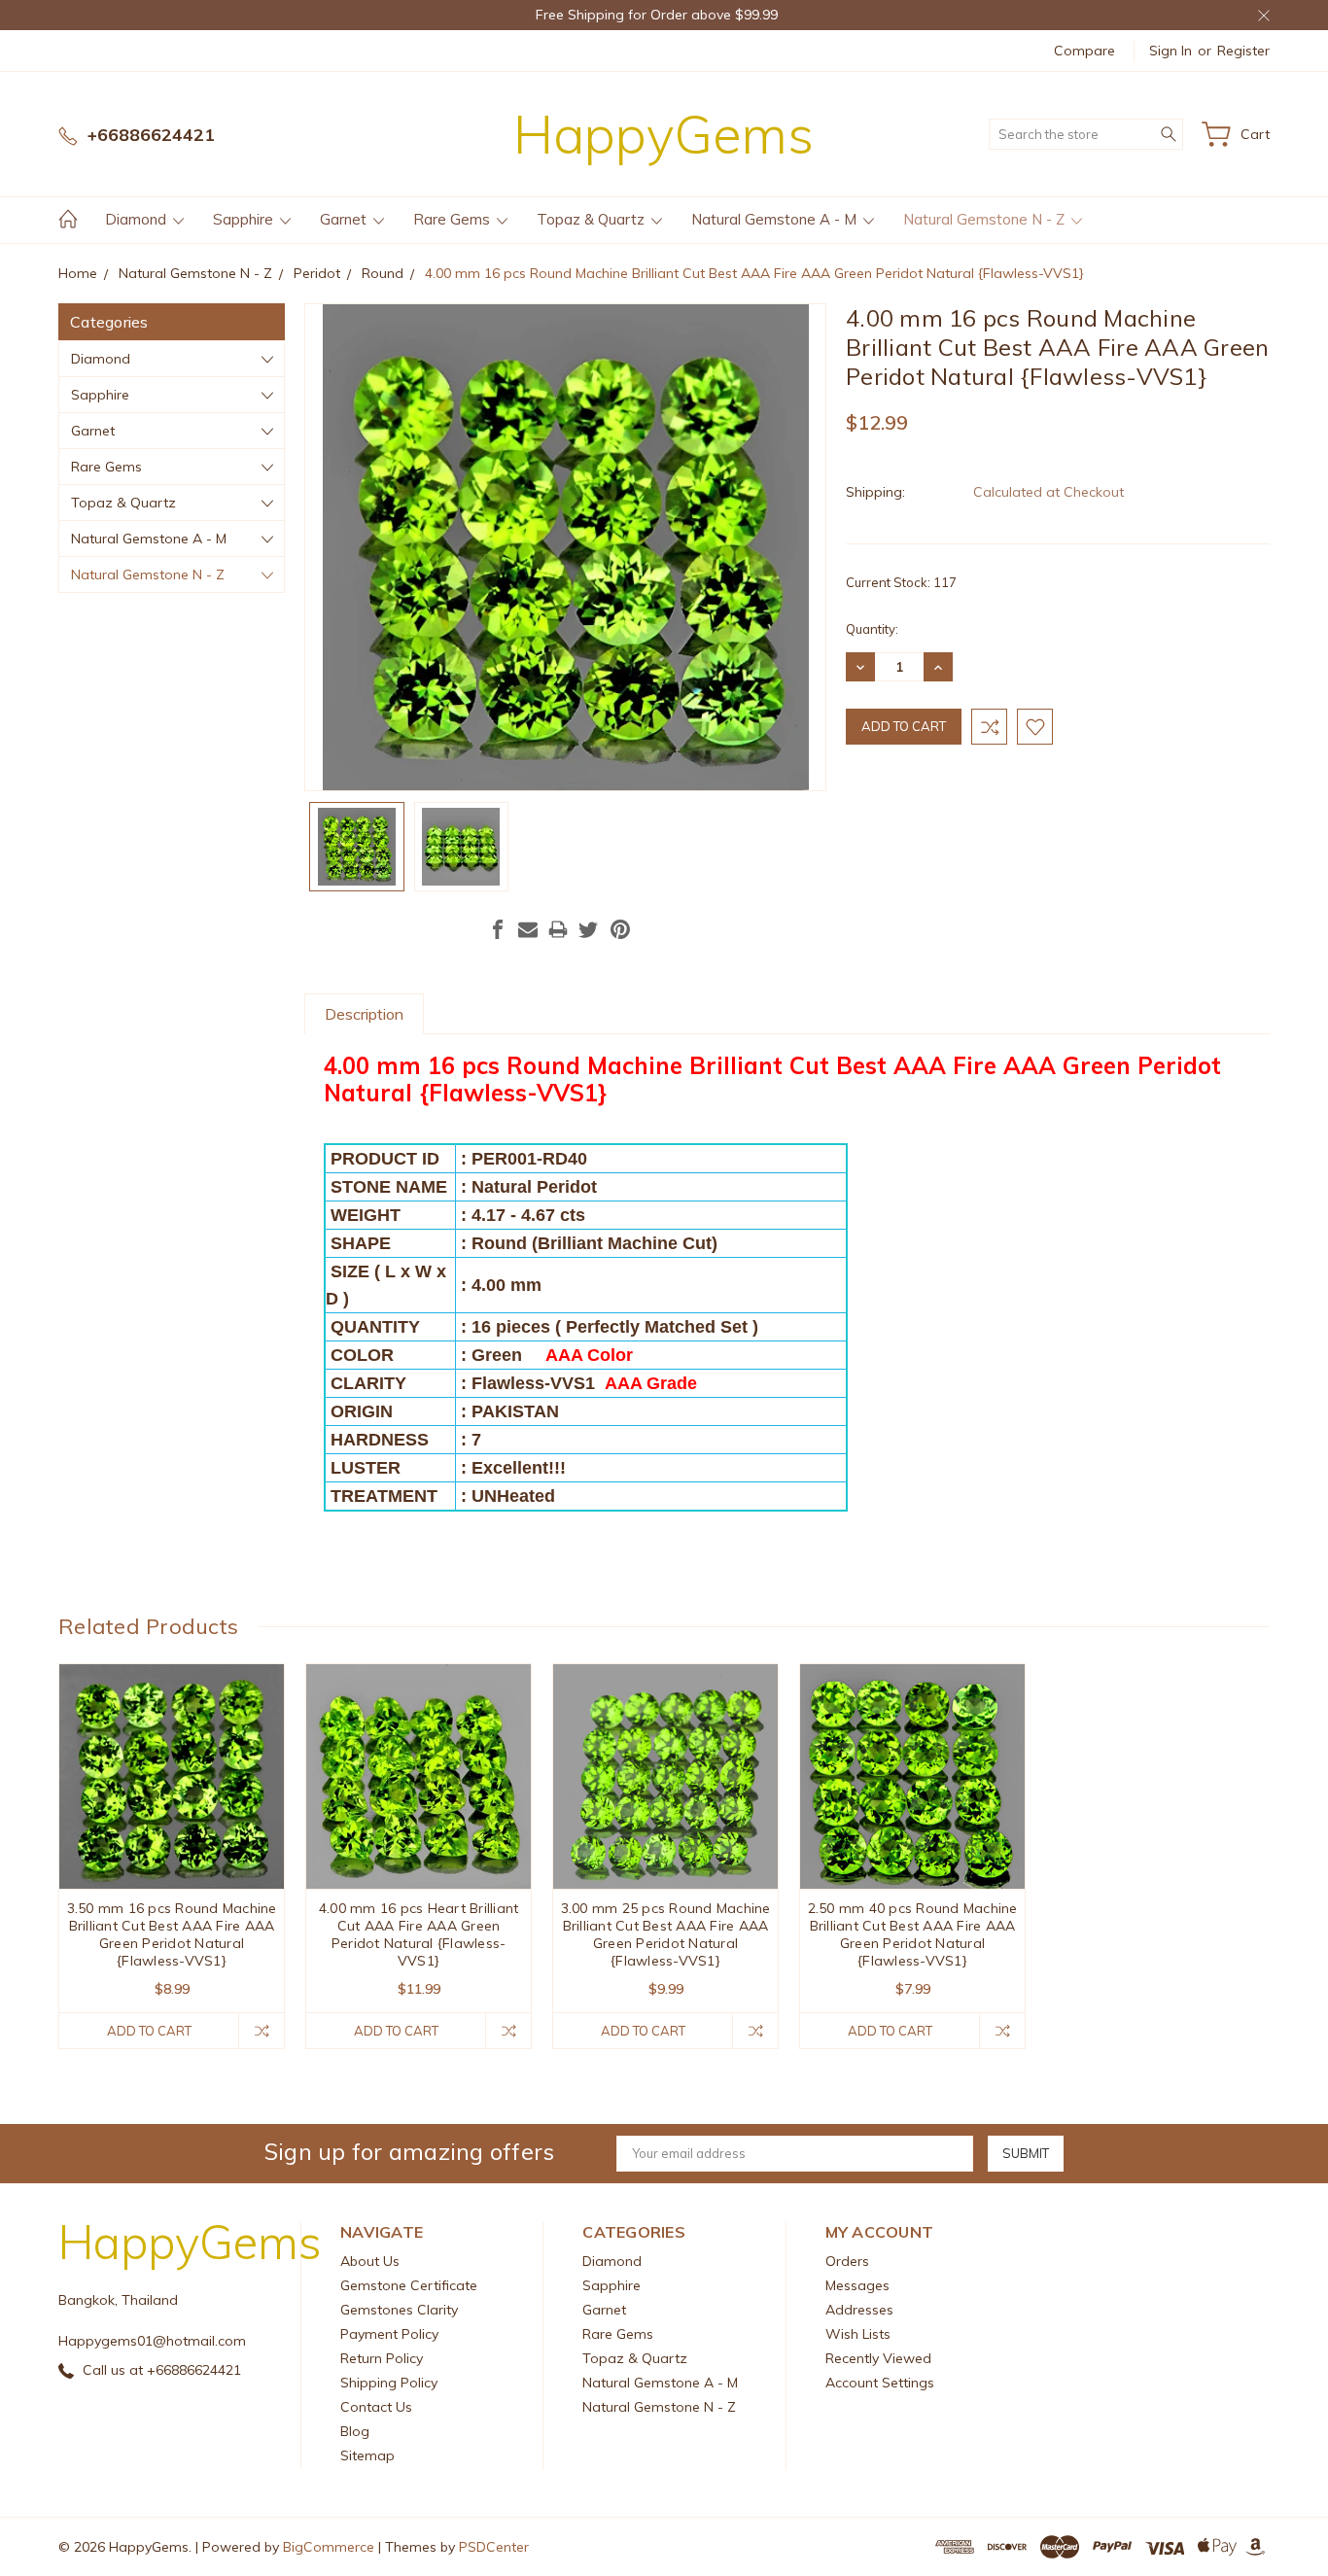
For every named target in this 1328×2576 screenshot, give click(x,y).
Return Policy (382, 2358)
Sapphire (245, 219)
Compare (1084, 51)
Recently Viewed (878, 2358)
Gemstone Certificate (409, 2285)
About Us (370, 2261)
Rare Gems (454, 219)
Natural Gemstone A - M (776, 219)
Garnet (345, 219)
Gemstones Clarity (399, 2310)
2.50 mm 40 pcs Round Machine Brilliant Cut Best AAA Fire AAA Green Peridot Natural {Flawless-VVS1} (913, 1934)
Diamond (138, 219)
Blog (355, 2431)
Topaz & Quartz (593, 219)
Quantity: (872, 629)
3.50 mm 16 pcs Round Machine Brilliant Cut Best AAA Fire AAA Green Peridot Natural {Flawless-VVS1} (172, 1934)
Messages (857, 2285)
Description (364, 1014)
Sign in (1171, 51)
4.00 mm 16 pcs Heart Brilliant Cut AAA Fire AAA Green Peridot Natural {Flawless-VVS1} (419, 1934)
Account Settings (880, 2383)
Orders (847, 2261)
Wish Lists (858, 2334)
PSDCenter (494, 2547)
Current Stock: (901, 582)
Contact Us (376, 2407)
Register (1243, 51)
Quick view (172, 1822)
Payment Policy (389, 2334)
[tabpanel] (172, 1856)
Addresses (859, 2310)
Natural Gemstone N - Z (986, 219)
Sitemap (367, 2455)
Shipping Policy (389, 2383)
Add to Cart (149, 2031)
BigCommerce (329, 2547)
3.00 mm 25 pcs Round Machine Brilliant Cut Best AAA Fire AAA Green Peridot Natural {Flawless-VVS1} (666, 1934)
